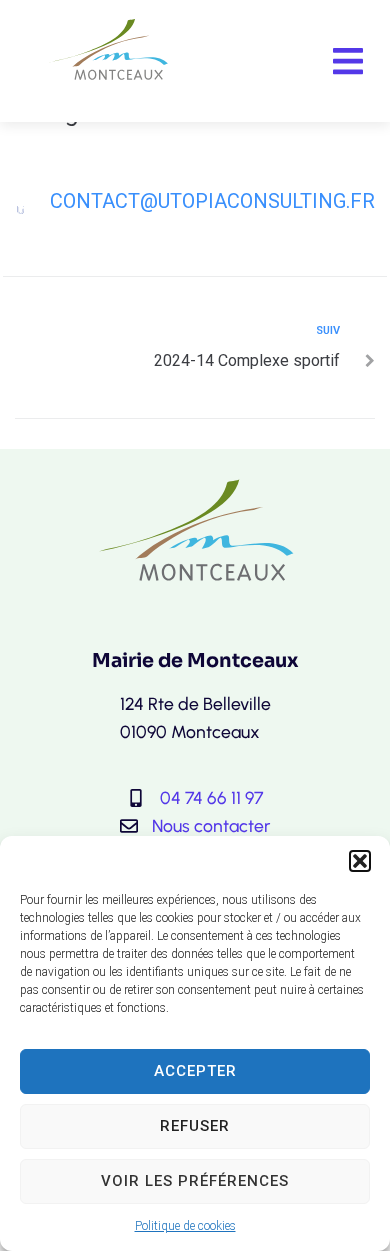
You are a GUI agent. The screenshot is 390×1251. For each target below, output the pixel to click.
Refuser (195, 1126)
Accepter (195, 1071)
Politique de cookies (185, 1226)
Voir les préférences (195, 1181)
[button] (360, 861)
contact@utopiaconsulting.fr (212, 201)
